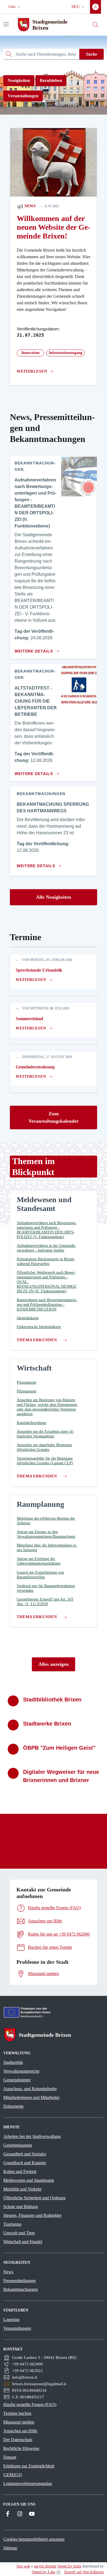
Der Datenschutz (18, 2440)
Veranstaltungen (23, 96)
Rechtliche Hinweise (21, 2448)
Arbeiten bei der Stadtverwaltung (32, 2136)
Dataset (10, 2457)
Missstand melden (19, 2422)
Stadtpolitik (13, 2062)
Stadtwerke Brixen (47, 1724)
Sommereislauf (29, 1019)
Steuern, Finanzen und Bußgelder (32, 2215)
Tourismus (12, 2224)
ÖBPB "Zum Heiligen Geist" (59, 1748)
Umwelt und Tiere (19, 2233)
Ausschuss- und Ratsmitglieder (30, 2089)
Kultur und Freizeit (20, 2171)
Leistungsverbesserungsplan (28, 2483)
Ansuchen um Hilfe (20, 2431)
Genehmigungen (18, 2145)
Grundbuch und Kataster (25, 2163)
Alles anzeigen (54, 1664)
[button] (15, 7)
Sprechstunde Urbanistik (39, 970)
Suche (91, 54)
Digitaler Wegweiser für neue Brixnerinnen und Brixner (61, 1776)
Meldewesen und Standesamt (29, 2180)
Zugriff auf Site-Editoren (84, 2572)
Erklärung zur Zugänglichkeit (29, 2466)
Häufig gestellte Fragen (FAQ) (30, 2405)
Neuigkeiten (19, 80)
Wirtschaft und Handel (23, 2242)
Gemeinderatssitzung (35, 1067)
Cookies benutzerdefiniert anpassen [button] (34, 2539)
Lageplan (11, 2320)
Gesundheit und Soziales (25, 2154)
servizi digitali (45, 2566)
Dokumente (13, 2106)
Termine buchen (17, 2413)
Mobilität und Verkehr (22, 2189)
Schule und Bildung (21, 2207)
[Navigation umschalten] (6, 24)
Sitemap (10, 2548)
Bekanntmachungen (21, 2289)
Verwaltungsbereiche (21, 2071)
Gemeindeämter (17, 2080)
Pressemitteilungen (19, 2281)
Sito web (23, 2566)
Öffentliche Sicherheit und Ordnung (34, 2198)
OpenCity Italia (69, 2566)
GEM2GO (13, 2475)
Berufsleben (51, 80)
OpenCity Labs (43, 2572)
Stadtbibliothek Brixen (52, 1700)
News (29, 206)
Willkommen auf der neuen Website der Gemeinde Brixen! (54, 227)
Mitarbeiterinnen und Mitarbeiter (31, 2097)
